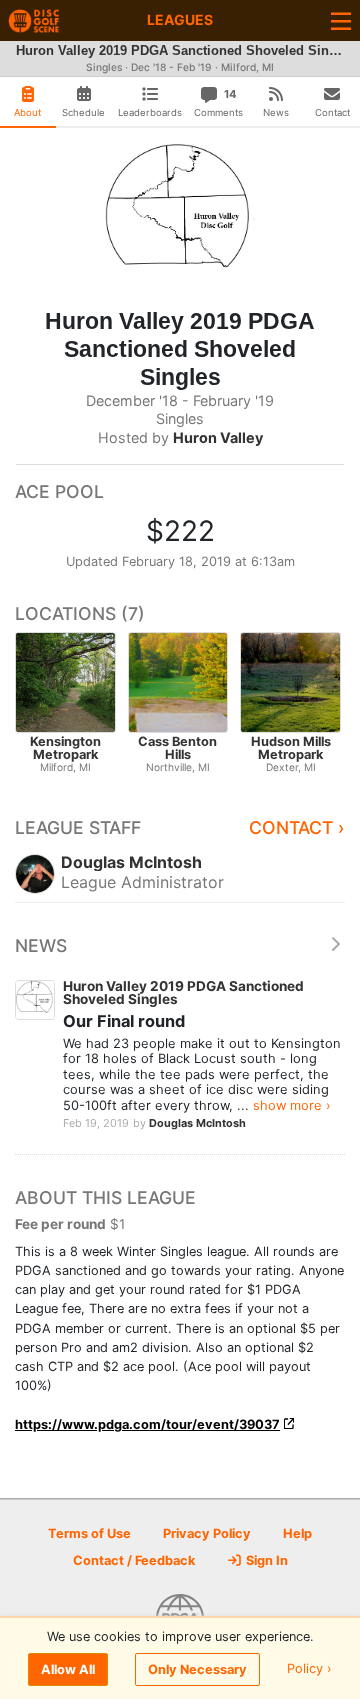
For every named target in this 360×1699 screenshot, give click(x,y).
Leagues (180, 19)
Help (297, 1533)
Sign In (265, 1560)
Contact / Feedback (134, 1560)
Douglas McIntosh (197, 1123)
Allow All (68, 1669)
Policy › (309, 1669)
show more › (292, 1105)
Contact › (297, 827)
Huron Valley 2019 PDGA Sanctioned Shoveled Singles (183, 993)
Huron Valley (218, 437)
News (41, 945)
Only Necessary (197, 1669)
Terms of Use (89, 1533)
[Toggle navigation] (341, 20)
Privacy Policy (207, 1533)
